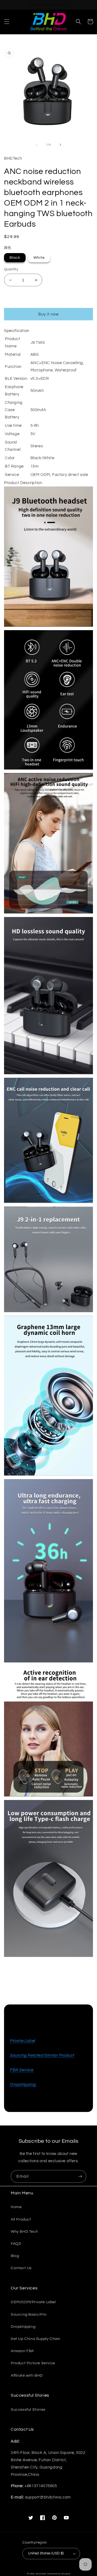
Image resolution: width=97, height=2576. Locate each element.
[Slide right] (60, 145)
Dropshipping (23, 2327)
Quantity (11, 269)
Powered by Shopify (59, 2574)
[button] (7, 22)
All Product (21, 2219)
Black (15, 258)
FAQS (16, 2244)
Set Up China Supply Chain (36, 2339)
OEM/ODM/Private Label (33, 2302)
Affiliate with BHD (27, 2376)
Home (16, 2207)
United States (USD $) (46, 2553)
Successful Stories (28, 2410)
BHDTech (41, 2574)
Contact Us (21, 2268)
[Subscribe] (80, 2176)
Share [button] (16, 1970)
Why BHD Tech (24, 2232)
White (39, 258)
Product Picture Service (33, 2363)
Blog (15, 2256)
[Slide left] (37, 145)
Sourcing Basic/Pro (29, 2315)
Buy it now (48, 314)
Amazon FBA (22, 2351)
